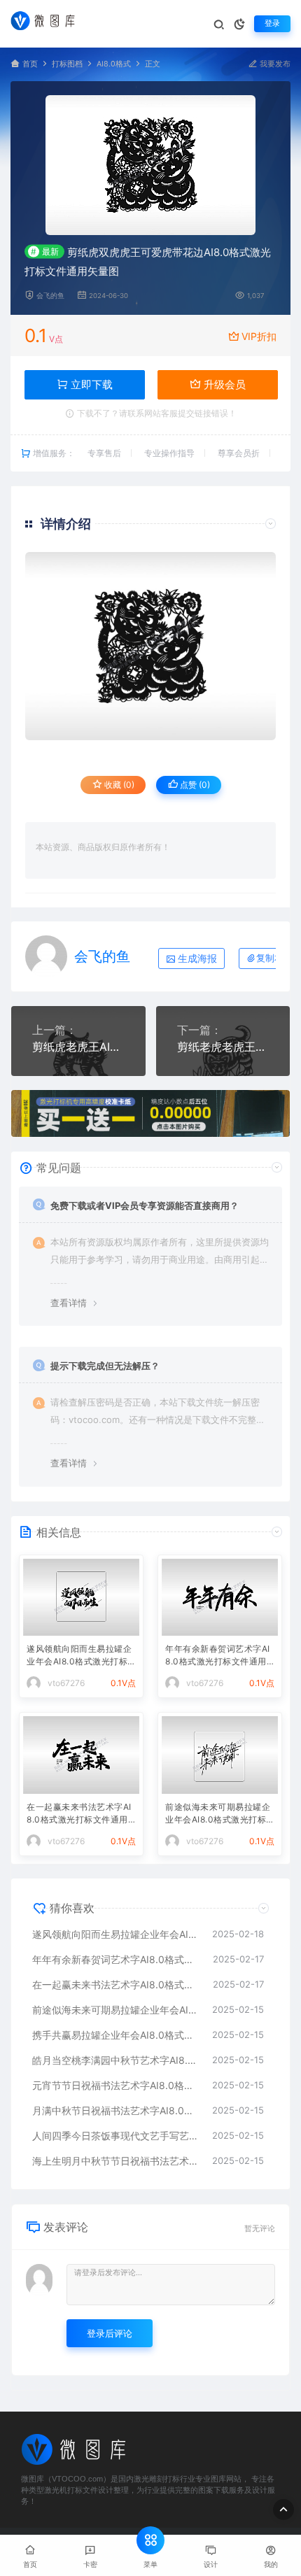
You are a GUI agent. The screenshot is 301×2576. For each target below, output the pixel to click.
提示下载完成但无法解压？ (105, 1366)
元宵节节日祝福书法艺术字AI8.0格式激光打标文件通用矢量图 (115, 2085)
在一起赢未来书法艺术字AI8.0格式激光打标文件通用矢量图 (79, 1814)
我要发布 (274, 64)
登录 (272, 23)
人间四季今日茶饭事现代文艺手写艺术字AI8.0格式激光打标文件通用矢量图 (115, 2136)
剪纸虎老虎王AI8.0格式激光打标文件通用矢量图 (78, 1047)
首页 (30, 64)
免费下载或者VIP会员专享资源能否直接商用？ (145, 1205)
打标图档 (67, 64)
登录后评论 (110, 2333)
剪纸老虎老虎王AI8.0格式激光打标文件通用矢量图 (223, 1047)
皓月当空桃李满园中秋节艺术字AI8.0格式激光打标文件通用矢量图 (115, 2060)
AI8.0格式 (114, 64)
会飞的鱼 (50, 296)
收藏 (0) (118, 785)
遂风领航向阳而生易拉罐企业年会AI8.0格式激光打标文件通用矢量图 (79, 1656)
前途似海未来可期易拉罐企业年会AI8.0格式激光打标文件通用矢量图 (218, 1814)
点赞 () (194, 785)
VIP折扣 (259, 336)
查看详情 (69, 1303)
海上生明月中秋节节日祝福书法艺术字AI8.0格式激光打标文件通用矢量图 (115, 2161)
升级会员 (223, 384)
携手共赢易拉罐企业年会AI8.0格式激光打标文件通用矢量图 (115, 2035)
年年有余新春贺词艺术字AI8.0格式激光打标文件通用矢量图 (218, 1656)
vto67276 (66, 1683)
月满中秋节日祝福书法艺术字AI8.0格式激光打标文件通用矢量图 (115, 2110)
